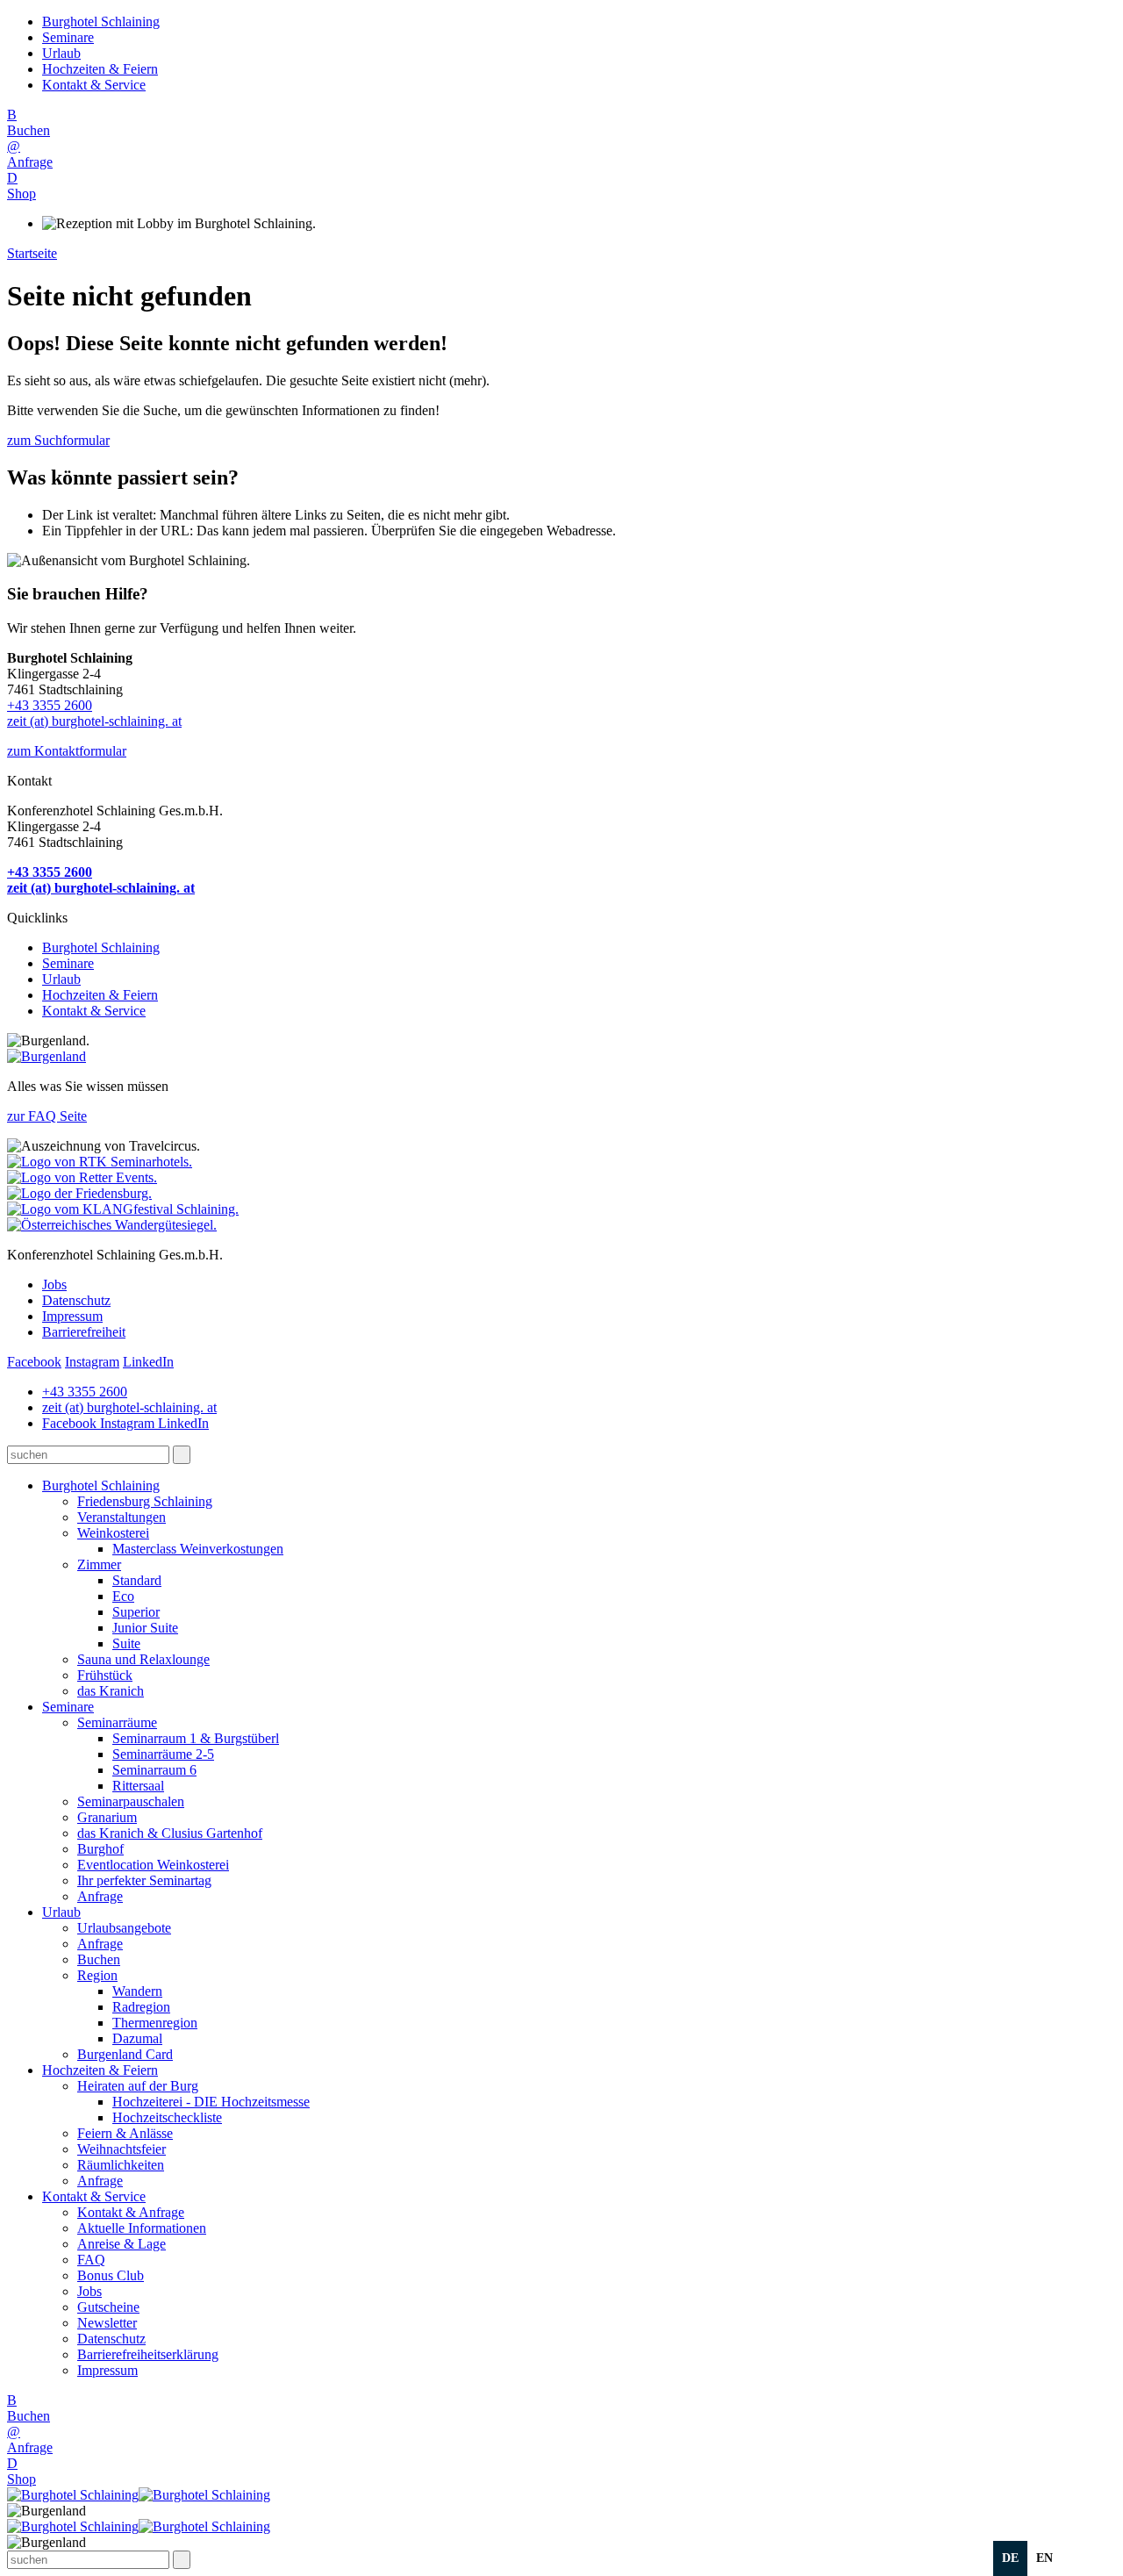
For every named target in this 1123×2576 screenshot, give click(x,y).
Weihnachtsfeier (122, 2149)
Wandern (137, 1991)
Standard (137, 1580)
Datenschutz (76, 1300)
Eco (123, 1596)
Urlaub (61, 53)
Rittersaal (138, 1786)
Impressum (72, 1316)
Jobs (54, 1284)
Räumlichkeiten (121, 2165)
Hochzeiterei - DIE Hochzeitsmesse (211, 2102)
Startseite (32, 253)
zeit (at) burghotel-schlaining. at (94, 721)
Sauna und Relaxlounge (143, 1659)
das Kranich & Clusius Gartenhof (170, 1833)
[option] (1044, 2558)
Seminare (68, 37)
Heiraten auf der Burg (138, 2086)
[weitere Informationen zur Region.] (46, 1056)
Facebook (34, 1362)
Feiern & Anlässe (125, 2133)
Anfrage (100, 1896)
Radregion (141, 2007)
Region (97, 1975)
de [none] (1010, 2558)
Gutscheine (108, 2307)
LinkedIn (148, 1362)
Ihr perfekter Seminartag (144, 1880)
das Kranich (111, 1691)
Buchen (99, 1959)
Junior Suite (145, 1628)
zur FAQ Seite (47, 1116)
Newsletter (107, 2323)
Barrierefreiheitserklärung (148, 2354)
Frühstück (105, 1675)
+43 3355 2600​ (50, 705)
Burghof (100, 1849)
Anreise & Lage (122, 2244)
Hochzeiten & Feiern (100, 69)
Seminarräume (117, 1722)
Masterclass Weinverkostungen (198, 1549)
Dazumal (137, 2038)
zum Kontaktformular (67, 751)
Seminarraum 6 (154, 1770)
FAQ (91, 2260)
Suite (126, 1643)
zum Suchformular (58, 440)
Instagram (92, 1362)
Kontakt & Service (94, 85)
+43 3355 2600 (85, 1392)
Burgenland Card (125, 2054)
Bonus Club (111, 2275)
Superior (136, 1612)
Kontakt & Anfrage (131, 2212)
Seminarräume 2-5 (163, 1754)
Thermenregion (155, 2023)
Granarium (107, 1817)
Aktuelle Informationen (142, 2228)
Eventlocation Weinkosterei (153, 1865)
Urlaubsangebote (124, 1928)
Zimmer (99, 1564)
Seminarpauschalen (131, 1801)
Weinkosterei (113, 1533)
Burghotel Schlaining (101, 22)
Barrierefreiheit (84, 1332)
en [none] (1044, 2558)
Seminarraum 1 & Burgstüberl (196, 1738)
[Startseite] (139, 2495)
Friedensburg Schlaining (145, 1501)
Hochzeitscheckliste (167, 2117)
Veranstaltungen (122, 1517)
